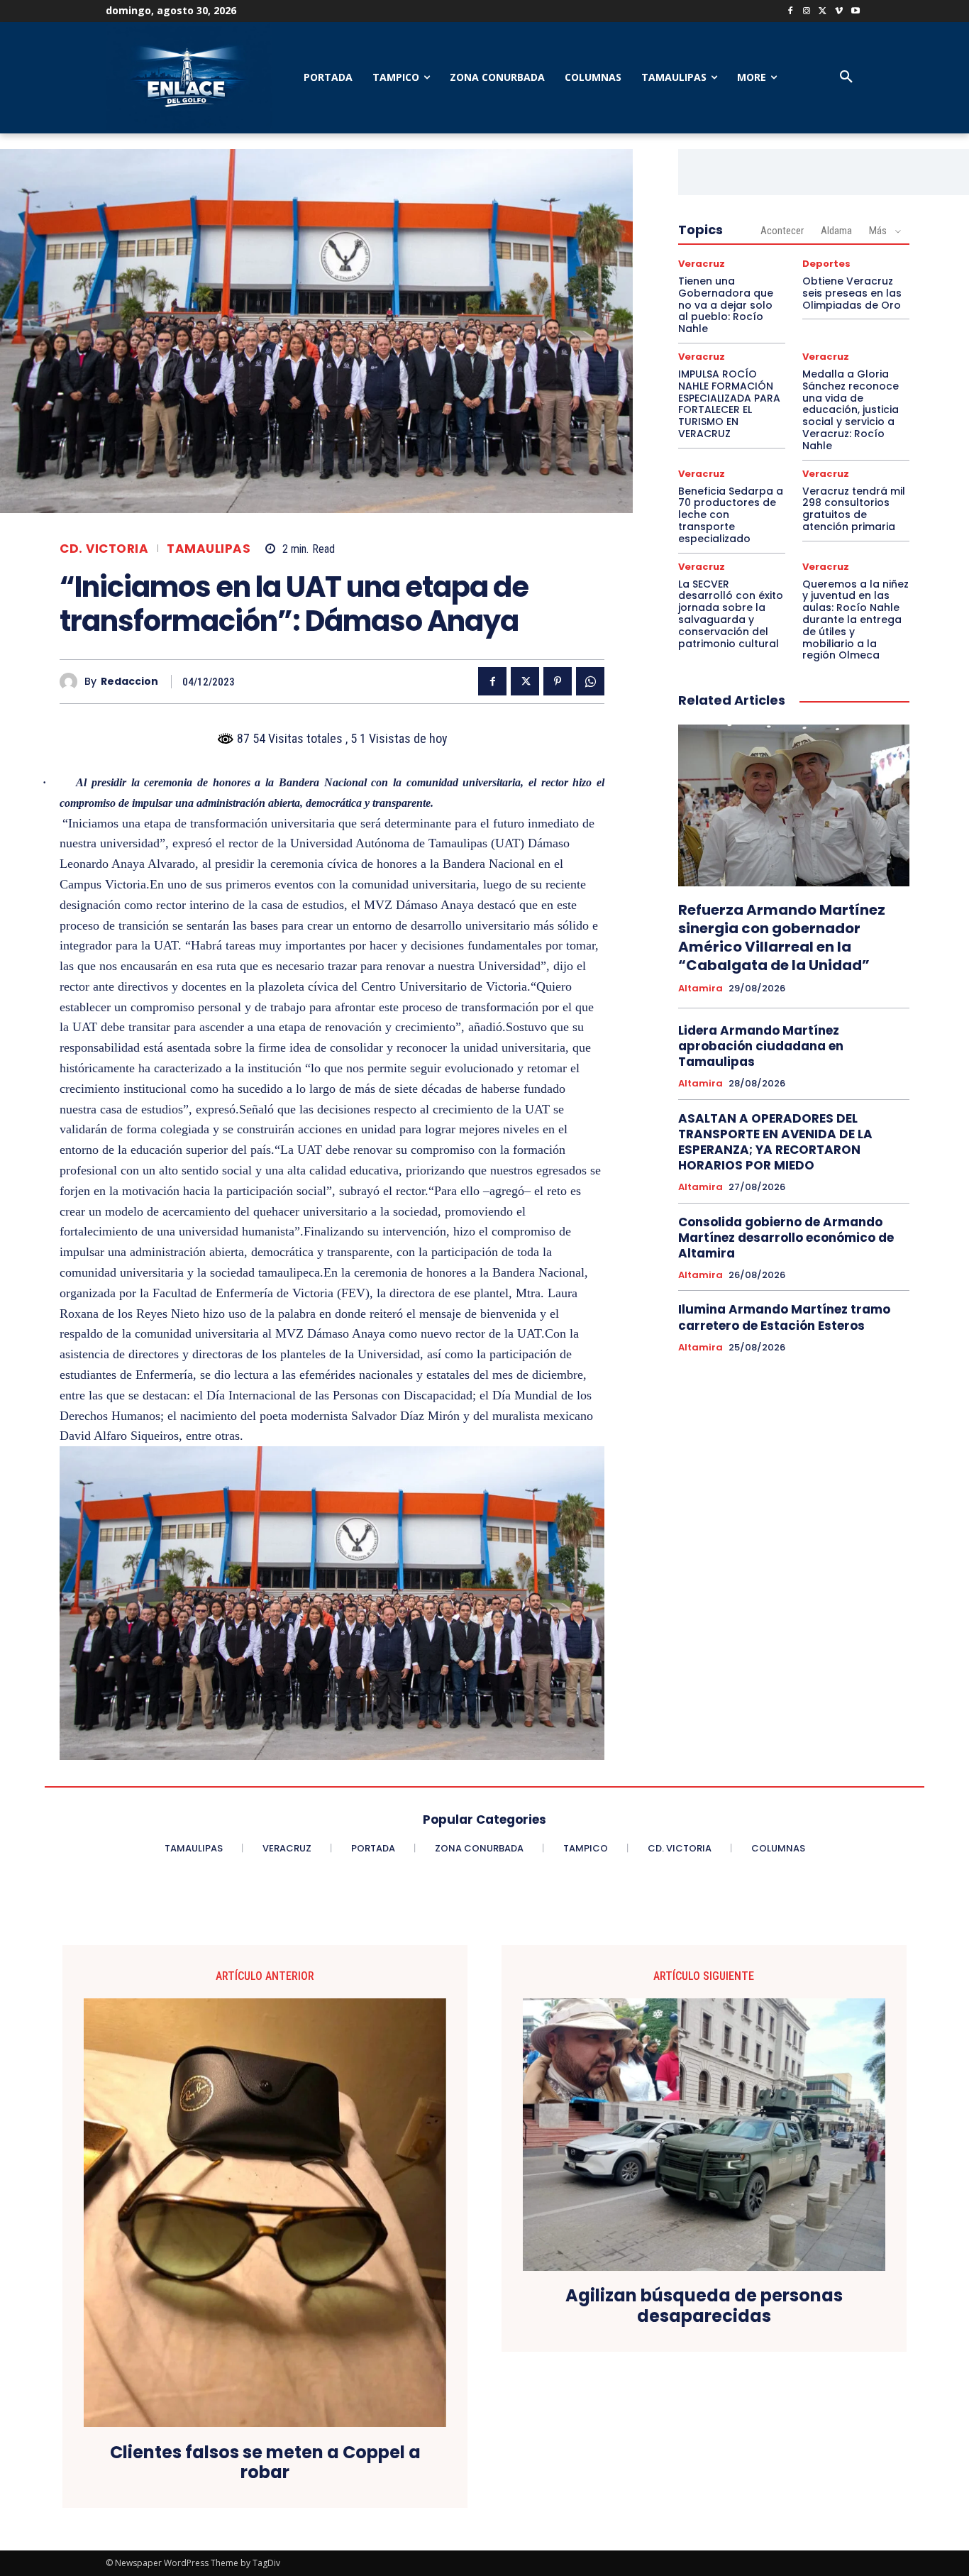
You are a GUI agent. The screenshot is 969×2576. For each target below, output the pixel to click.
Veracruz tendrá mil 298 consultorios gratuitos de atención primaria (854, 509)
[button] (846, 77)
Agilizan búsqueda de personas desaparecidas (704, 2306)
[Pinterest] (558, 681)
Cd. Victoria (104, 549)
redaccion (129, 682)
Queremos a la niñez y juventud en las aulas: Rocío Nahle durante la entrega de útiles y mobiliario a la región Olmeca (856, 620)
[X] (823, 12)
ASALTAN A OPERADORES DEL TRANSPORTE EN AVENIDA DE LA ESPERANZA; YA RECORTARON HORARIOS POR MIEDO (775, 1142)
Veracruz (702, 264)
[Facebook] (791, 12)
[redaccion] (72, 682)
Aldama (836, 231)
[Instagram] (807, 12)
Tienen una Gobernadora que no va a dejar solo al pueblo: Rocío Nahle (726, 305)
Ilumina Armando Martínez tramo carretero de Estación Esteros (784, 1317)
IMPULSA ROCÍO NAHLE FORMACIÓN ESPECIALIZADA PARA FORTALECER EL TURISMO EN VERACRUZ (729, 404)
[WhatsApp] (590, 681)
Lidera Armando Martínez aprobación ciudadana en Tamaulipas (761, 1046)
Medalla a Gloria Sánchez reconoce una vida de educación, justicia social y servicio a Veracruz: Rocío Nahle (851, 410)
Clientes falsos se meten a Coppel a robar (265, 2463)
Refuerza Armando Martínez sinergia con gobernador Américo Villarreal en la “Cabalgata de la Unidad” (782, 937)
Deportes (826, 264)
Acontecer (782, 231)
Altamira (701, 989)
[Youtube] (855, 12)
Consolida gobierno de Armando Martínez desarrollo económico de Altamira (786, 1238)
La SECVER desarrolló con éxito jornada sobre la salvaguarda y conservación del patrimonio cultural (731, 614)
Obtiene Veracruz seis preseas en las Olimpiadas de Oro (852, 293)
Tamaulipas (209, 549)
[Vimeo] (839, 12)
